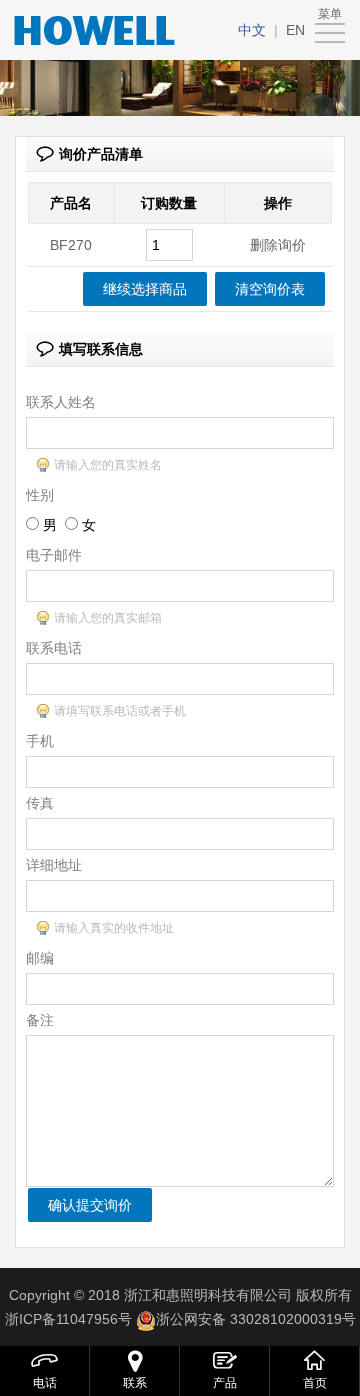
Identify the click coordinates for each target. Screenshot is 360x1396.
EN (295, 30)
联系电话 (54, 648)
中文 (252, 30)
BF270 (71, 245)
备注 (40, 1020)
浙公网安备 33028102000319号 (256, 1319)
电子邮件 (54, 555)
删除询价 (278, 245)
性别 (40, 495)
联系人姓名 (61, 402)
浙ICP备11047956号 (68, 1319)
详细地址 (54, 865)
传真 (40, 803)
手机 (40, 741)
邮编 (40, 958)
